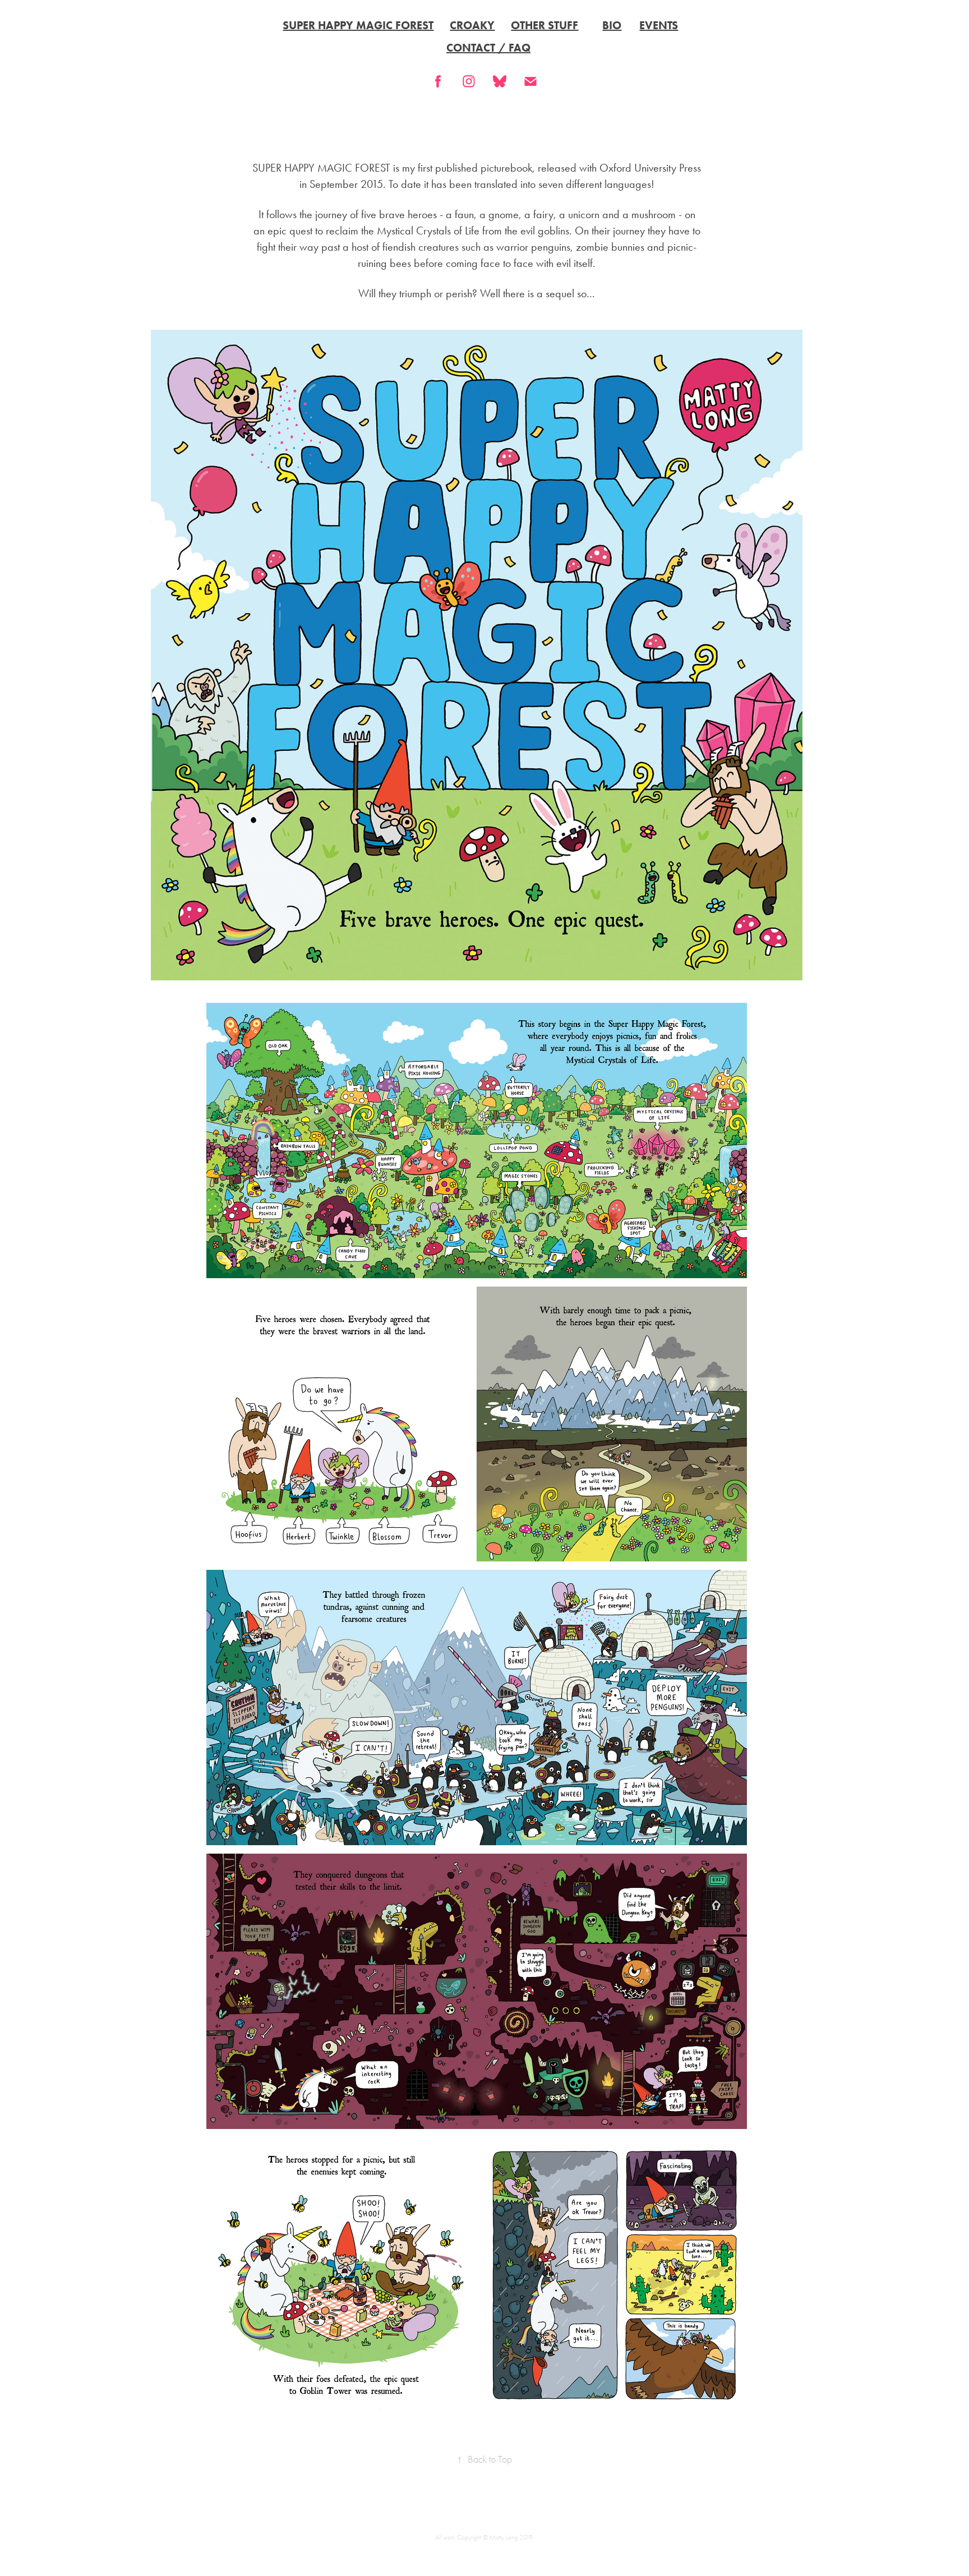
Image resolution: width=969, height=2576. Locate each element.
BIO (612, 25)
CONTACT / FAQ (488, 48)
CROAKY (472, 25)
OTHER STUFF (545, 25)
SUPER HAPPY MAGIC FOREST (358, 25)
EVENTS (659, 25)
